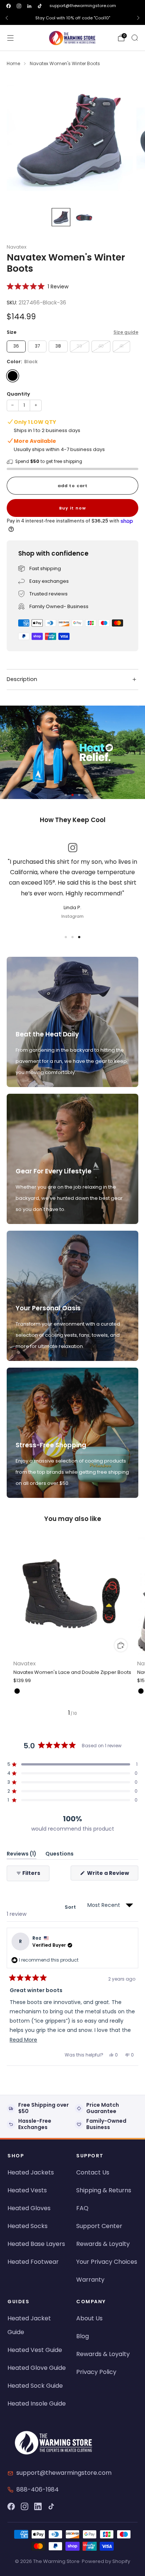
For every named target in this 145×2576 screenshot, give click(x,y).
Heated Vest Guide (35, 2350)
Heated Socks (28, 2226)
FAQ (82, 2208)
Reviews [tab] (22, 1855)
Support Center (99, 2226)
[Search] (135, 38)
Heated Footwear (33, 2262)
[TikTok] (51, 2506)
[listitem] (72, 18)
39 (79, 346)
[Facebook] (11, 2506)
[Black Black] (13, 376)
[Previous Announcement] (7, 18)
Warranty (90, 2280)
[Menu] (10, 38)
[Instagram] (25, 2506)
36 (16, 346)
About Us (89, 2318)
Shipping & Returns (104, 2190)
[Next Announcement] (138, 18)
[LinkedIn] (38, 2506)
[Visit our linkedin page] (29, 6)
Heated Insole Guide (37, 2404)
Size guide (126, 332)
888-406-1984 (38, 2489)
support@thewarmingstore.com (83, 6)
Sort (71, 1907)
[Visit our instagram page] (19, 6)
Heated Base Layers (36, 2244)
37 (37, 346)
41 (121, 346)
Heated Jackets (31, 2172)
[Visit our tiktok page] (40, 6)
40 (101, 346)
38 (58, 346)
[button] (38, 286)
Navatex (17, 247)
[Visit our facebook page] (9, 6)
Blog (83, 2336)
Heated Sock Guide (35, 2386)
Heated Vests (27, 2190)
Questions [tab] (59, 1855)
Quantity (18, 394)
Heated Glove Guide (37, 2368)
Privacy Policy (96, 2372)
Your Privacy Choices (107, 2262)
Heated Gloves (29, 2208)
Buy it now (72, 508)
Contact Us (93, 2172)
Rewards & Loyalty (103, 2244)
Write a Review (112, 1875)
